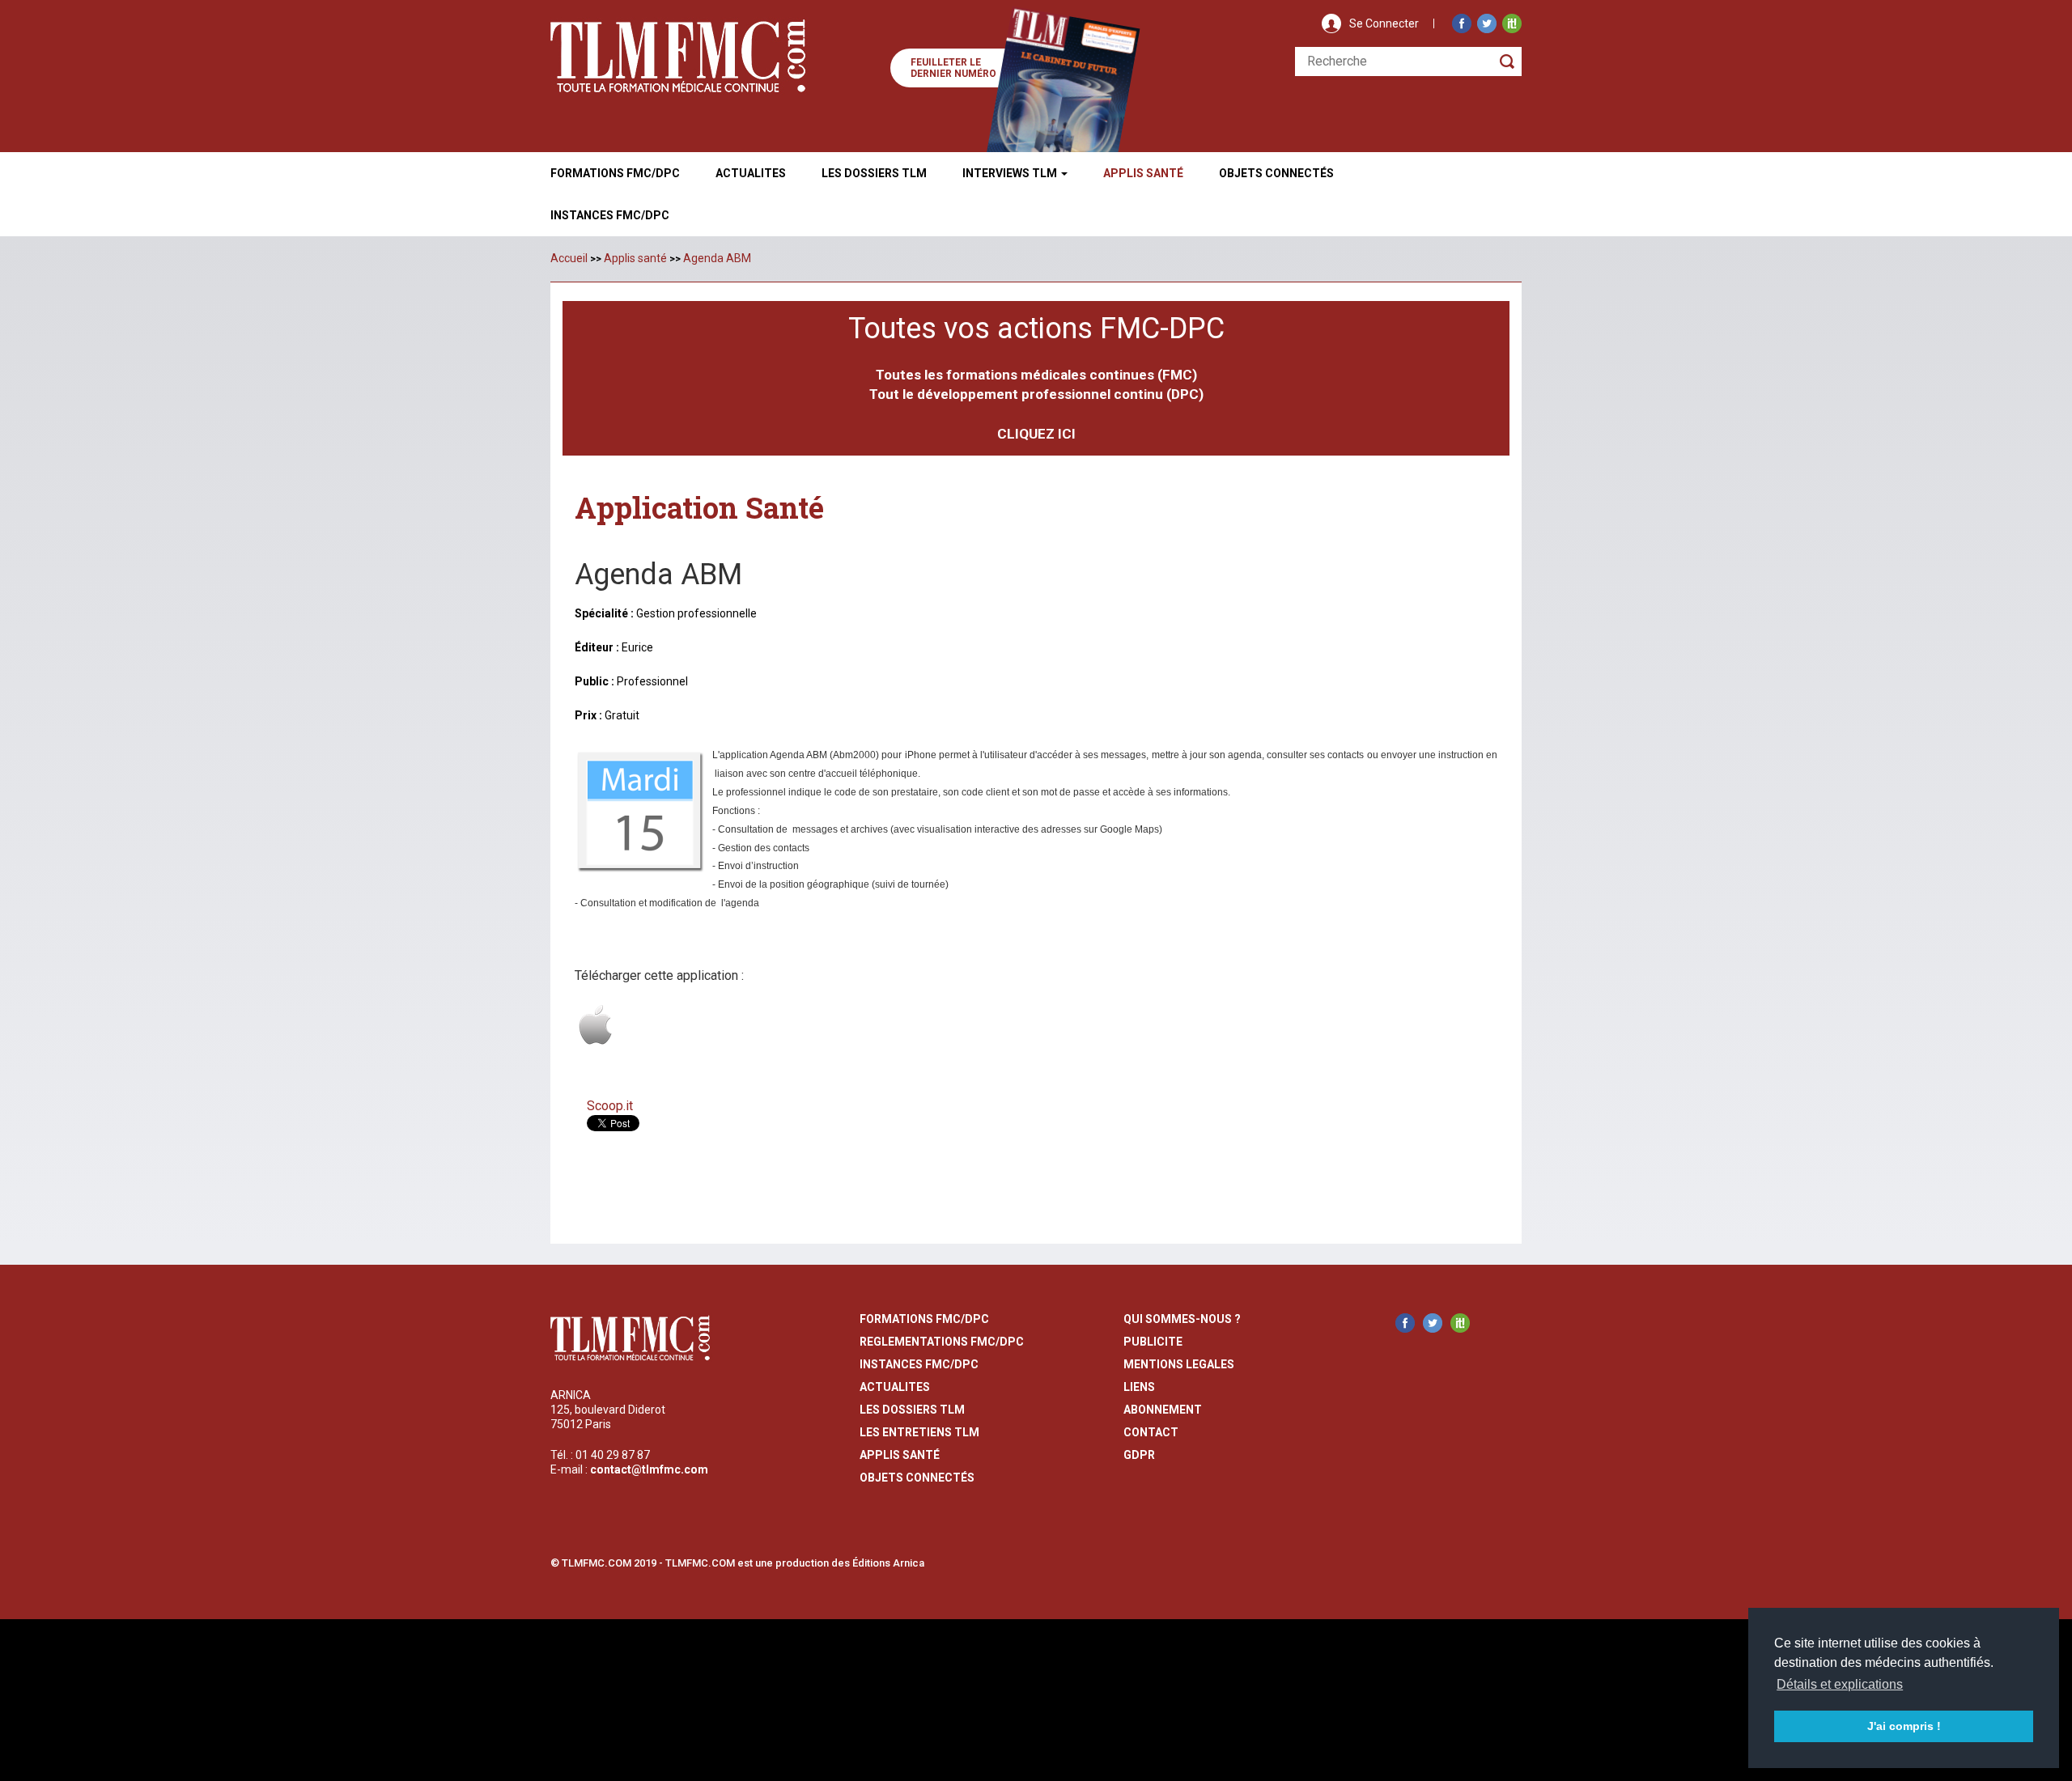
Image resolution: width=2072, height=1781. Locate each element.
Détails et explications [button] (1840, 1684)
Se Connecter (1384, 23)
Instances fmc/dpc (610, 215)
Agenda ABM (717, 258)
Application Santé (699, 507)
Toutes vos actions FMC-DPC (1036, 329)
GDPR (1139, 1455)
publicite (1153, 1342)
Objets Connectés (917, 1478)
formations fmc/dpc (924, 1319)
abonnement (1163, 1410)
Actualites (751, 173)
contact (1151, 1432)
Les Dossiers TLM (874, 173)
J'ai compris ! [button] (1904, 1726)
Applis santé (635, 258)
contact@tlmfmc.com (649, 1469)
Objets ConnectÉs (1276, 173)
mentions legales (1179, 1364)
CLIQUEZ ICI (1036, 434)
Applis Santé (1143, 173)
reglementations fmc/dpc (942, 1342)
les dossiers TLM (912, 1410)
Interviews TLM (1011, 173)
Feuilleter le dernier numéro (953, 68)
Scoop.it (610, 1106)
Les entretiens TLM (919, 1432)
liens (1139, 1387)
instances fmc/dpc (919, 1364)
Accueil (569, 258)
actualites (895, 1387)
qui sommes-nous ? (1182, 1319)
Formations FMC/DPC (615, 173)
